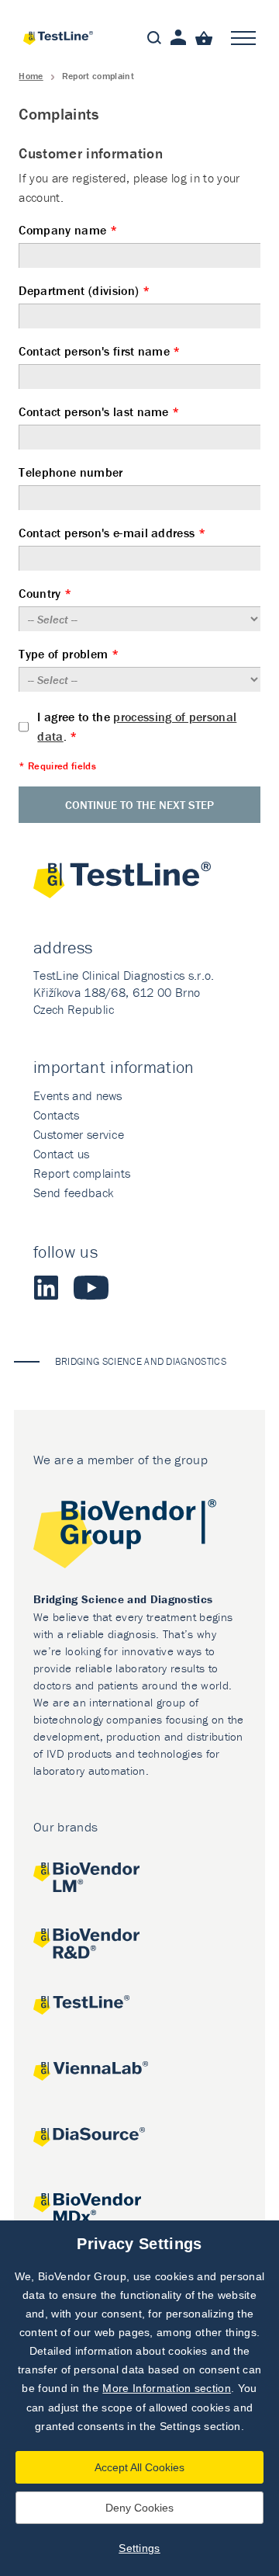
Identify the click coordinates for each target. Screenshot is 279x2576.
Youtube (91, 1287)
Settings (139, 2548)
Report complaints (82, 1173)
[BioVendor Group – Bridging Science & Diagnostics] (139, 1536)
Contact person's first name (99, 351)
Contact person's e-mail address (112, 533)
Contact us (61, 1154)
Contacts (57, 1115)
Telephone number (71, 472)
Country (45, 594)
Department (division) (84, 291)
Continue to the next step (139, 805)
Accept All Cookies (139, 2467)
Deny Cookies (139, 2508)
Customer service (79, 1134)
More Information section (167, 2388)
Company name (68, 230)
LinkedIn (46, 1287)
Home (31, 76)
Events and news (78, 1095)
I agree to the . (137, 726)
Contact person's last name (99, 412)
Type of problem (68, 654)
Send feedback (73, 1193)
